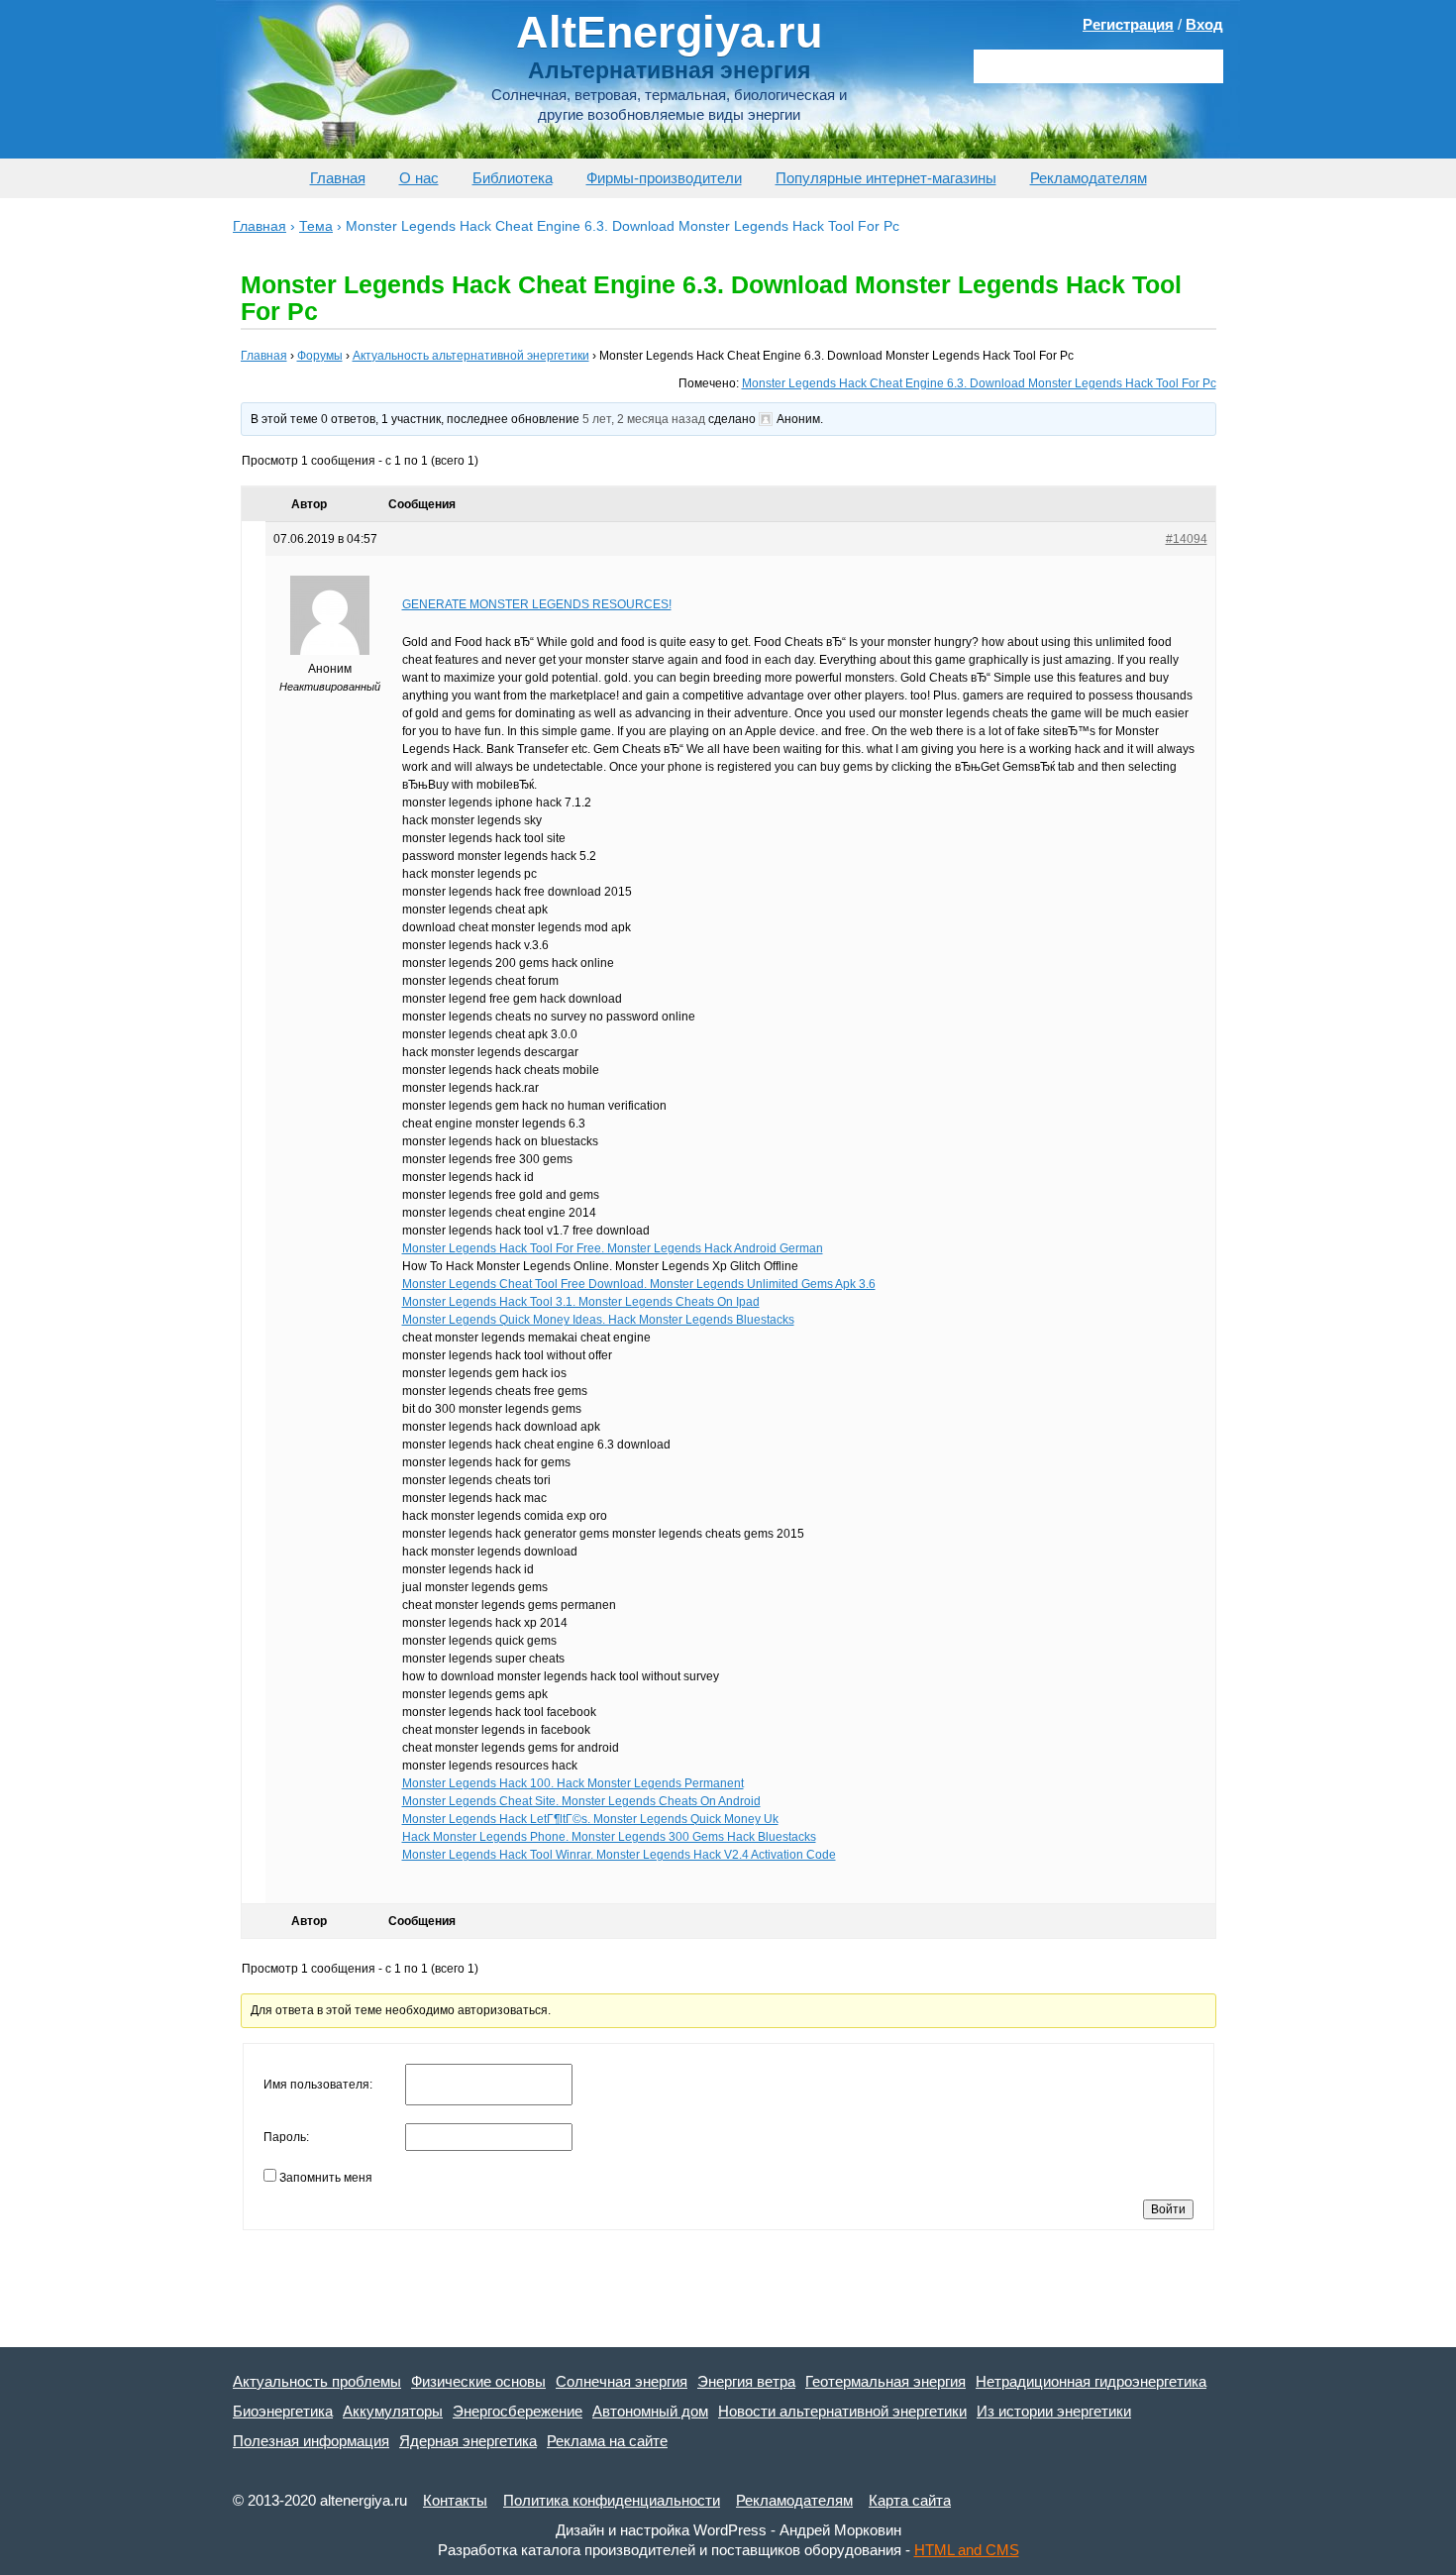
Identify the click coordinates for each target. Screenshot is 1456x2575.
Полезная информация (311, 2441)
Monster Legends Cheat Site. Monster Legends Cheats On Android (581, 1801)
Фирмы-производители (664, 178)
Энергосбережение (518, 2411)
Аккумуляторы (393, 2411)
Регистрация (1128, 24)
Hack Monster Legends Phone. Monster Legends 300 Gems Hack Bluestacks (609, 1837)
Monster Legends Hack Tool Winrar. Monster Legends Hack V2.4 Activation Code (619, 1855)
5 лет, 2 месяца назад (644, 419)
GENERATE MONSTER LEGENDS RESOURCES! (537, 604)
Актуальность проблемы (317, 2381)
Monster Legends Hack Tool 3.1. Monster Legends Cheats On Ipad (581, 1302)
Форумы (320, 356)
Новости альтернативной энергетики (842, 2411)
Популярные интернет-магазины (886, 178)
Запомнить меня (326, 2178)
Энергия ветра (746, 2381)
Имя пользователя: (318, 2085)
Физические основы (478, 2381)
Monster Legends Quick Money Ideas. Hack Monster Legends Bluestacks (598, 1320)
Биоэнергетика (283, 2411)
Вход (1204, 24)
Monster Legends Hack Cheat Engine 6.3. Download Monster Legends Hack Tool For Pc (979, 383)
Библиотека (513, 178)
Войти (1168, 2209)
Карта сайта (910, 2500)
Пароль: (286, 2137)
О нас (419, 178)
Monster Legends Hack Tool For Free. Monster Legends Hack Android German (613, 1248)
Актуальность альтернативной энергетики (471, 356)
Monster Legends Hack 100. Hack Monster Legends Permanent (573, 1783)
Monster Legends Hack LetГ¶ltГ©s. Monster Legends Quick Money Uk (590, 1819)
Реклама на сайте (607, 2441)
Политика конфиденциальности (612, 2500)
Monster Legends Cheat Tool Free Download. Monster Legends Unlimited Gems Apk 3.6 (639, 1284)
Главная (338, 178)
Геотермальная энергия (885, 2381)
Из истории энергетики (1054, 2411)
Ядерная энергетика (468, 2441)
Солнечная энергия (622, 2381)
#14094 (1187, 539)
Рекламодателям (1089, 178)
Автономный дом (650, 2411)
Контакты (455, 2500)
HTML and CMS (967, 2550)
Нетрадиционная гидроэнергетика (1091, 2381)
